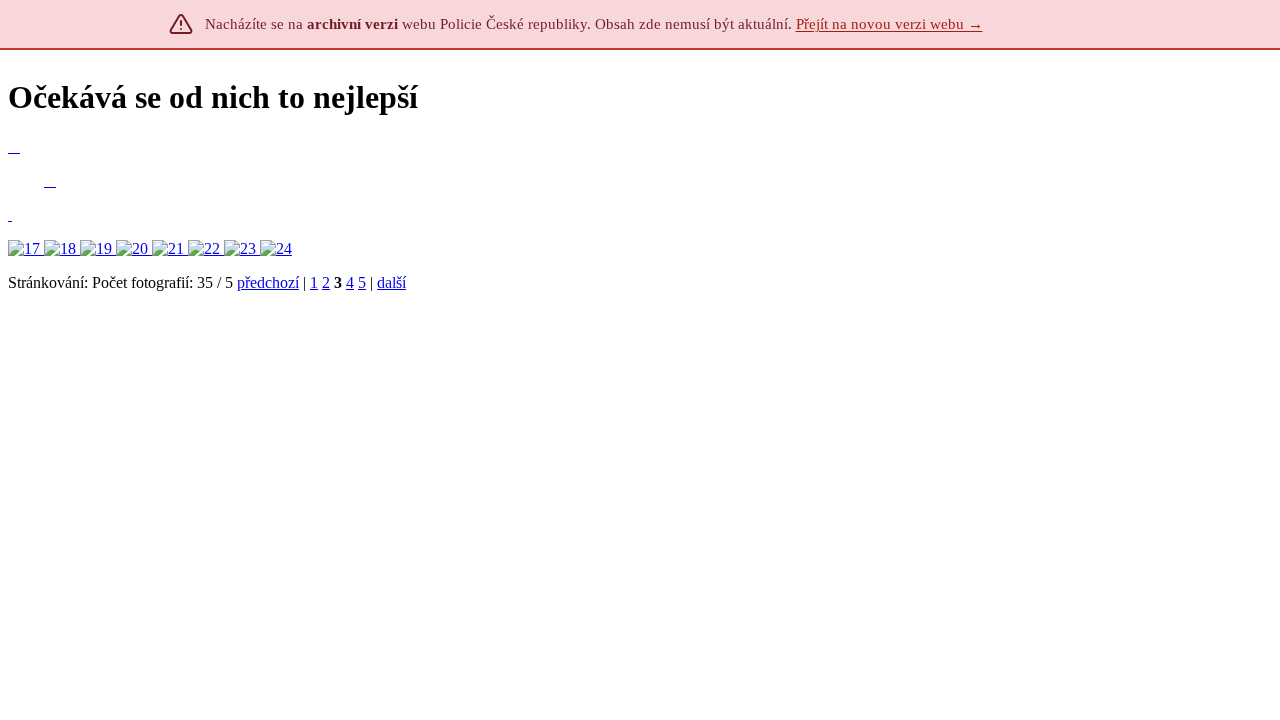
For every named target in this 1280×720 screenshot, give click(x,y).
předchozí (268, 282)
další (391, 282)
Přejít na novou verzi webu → (889, 24)
